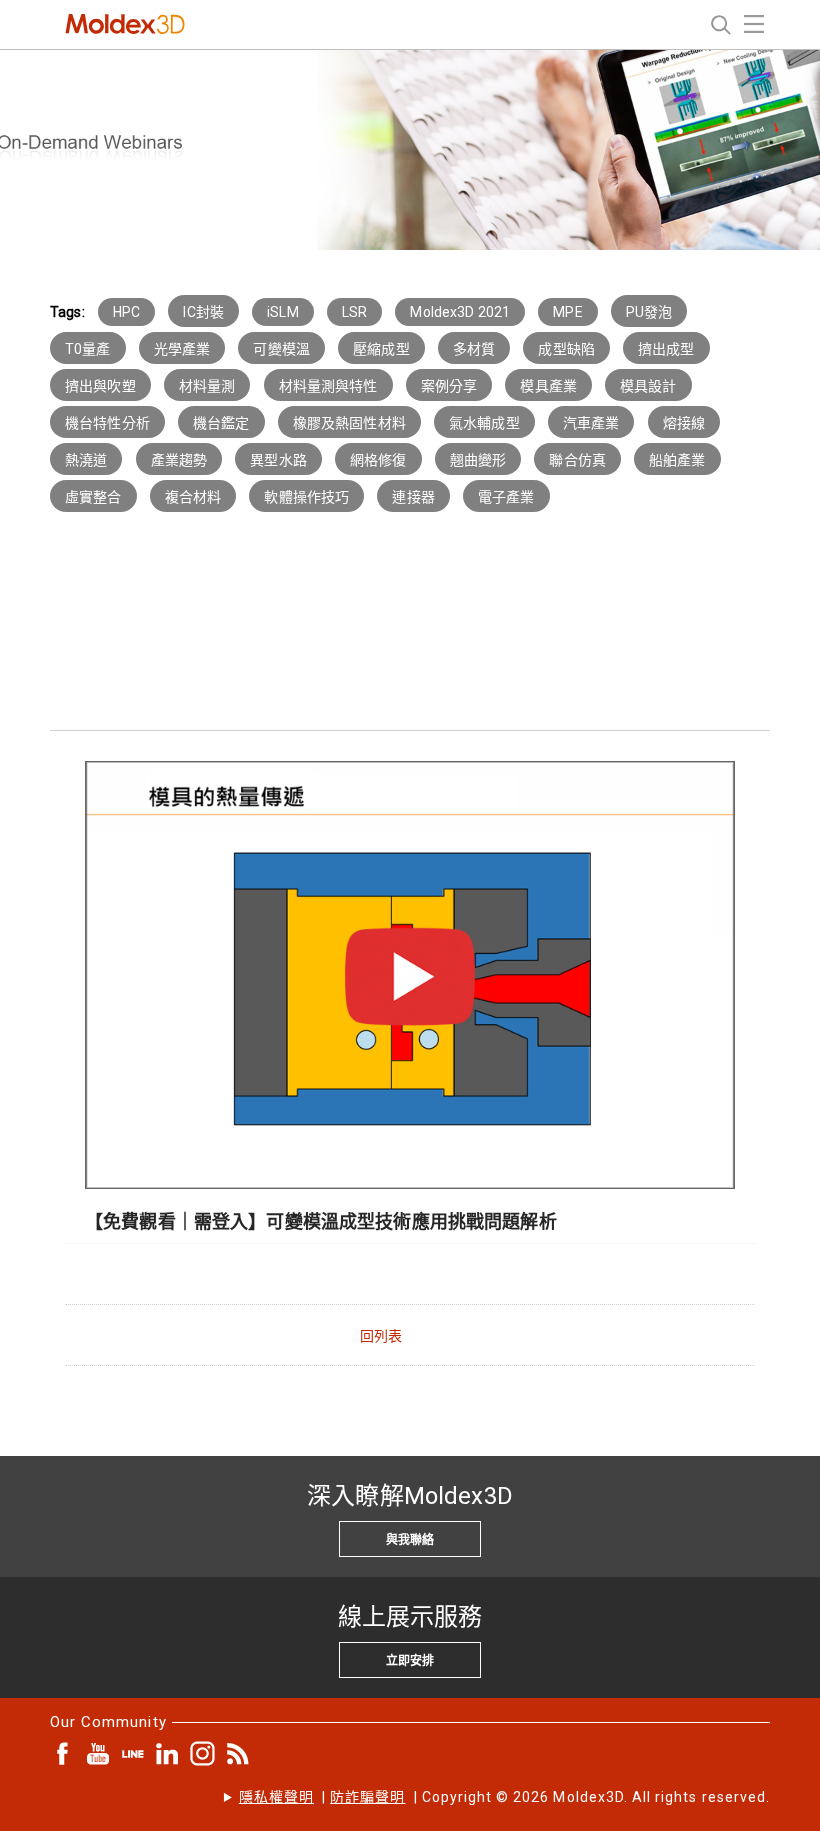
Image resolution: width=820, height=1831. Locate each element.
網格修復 (378, 460)
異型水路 (278, 460)
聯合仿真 (577, 460)
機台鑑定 (221, 423)
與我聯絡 (410, 1540)
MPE (567, 312)
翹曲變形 (478, 460)
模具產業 (548, 386)
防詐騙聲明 (367, 1797)
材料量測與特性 (328, 386)
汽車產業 (591, 423)
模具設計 (648, 386)
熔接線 (684, 423)
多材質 (474, 349)
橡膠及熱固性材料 (349, 423)
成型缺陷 (566, 349)
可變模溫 (281, 349)
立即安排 (410, 1661)
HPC (126, 312)
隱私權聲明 (276, 1797)
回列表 (381, 1336)
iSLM (283, 312)
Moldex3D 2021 (460, 312)
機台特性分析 (107, 423)
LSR (354, 312)
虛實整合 (93, 497)
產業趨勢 (179, 460)
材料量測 (207, 386)
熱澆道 (86, 460)
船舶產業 (677, 460)
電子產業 (506, 497)
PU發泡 (649, 312)
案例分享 (449, 386)
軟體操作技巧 (306, 497)
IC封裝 (203, 312)
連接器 (413, 497)
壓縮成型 (381, 349)
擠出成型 (666, 349)
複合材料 (193, 497)
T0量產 (88, 349)
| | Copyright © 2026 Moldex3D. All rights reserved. (504, 1797)
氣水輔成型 (484, 423)
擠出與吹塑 (100, 386)
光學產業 (182, 349)
